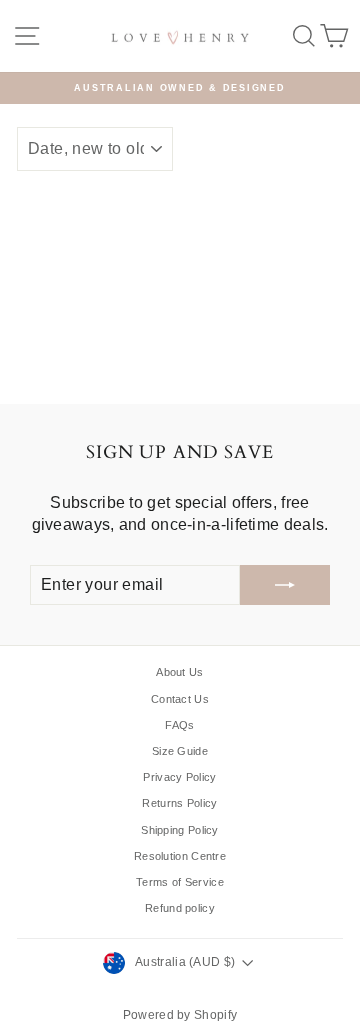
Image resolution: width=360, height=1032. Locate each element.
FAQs (179, 725)
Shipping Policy (180, 830)
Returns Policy (179, 803)
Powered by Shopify (180, 1015)
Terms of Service (180, 882)
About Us (179, 672)
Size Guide (180, 751)
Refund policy (180, 908)
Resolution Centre (180, 856)
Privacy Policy (179, 777)
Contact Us (180, 699)
